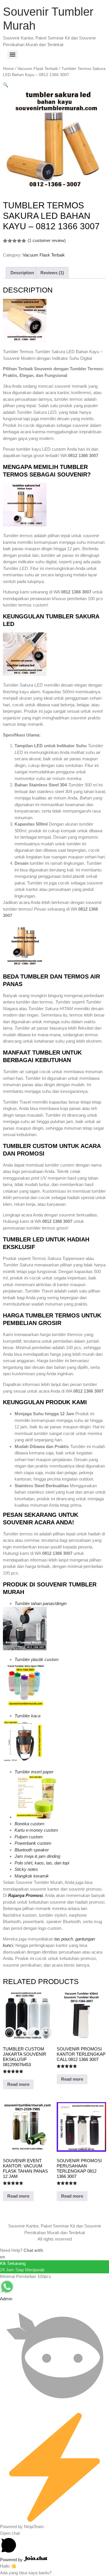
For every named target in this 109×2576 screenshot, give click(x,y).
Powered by (12, 2560)
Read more (18, 2084)
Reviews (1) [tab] (52, 273)
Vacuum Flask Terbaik (38, 69)
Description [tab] (22, 273)
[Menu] (12, 55)
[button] (6, 85)
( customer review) (47, 240)
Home (8, 69)
